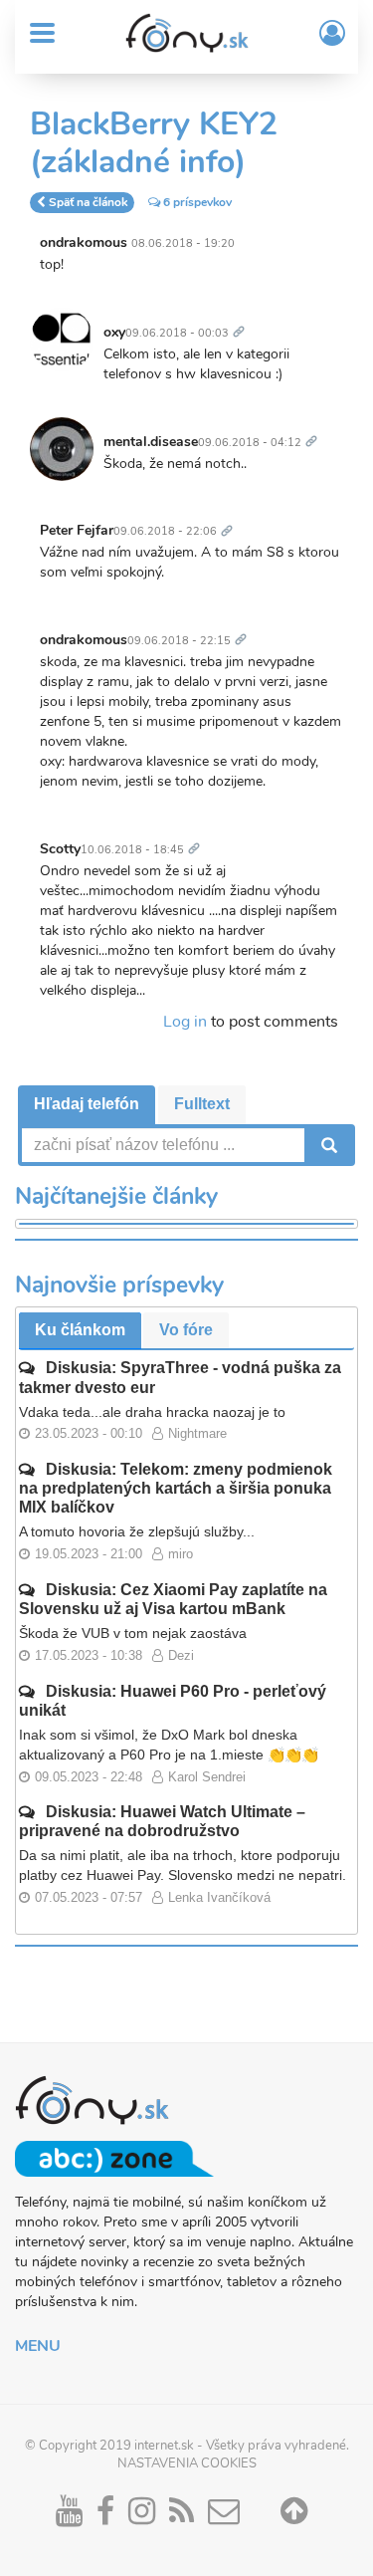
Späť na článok (88, 202)
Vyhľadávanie (327, 1145)
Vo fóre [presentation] (186, 1330)
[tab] (87, 1105)
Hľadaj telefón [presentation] (87, 1104)
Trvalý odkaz (243, 321)
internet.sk (164, 2446)
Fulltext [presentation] (202, 1104)
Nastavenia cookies (187, 2463)
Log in (185, 1022)
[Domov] (187, 33)
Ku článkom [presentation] (80, 1330)
